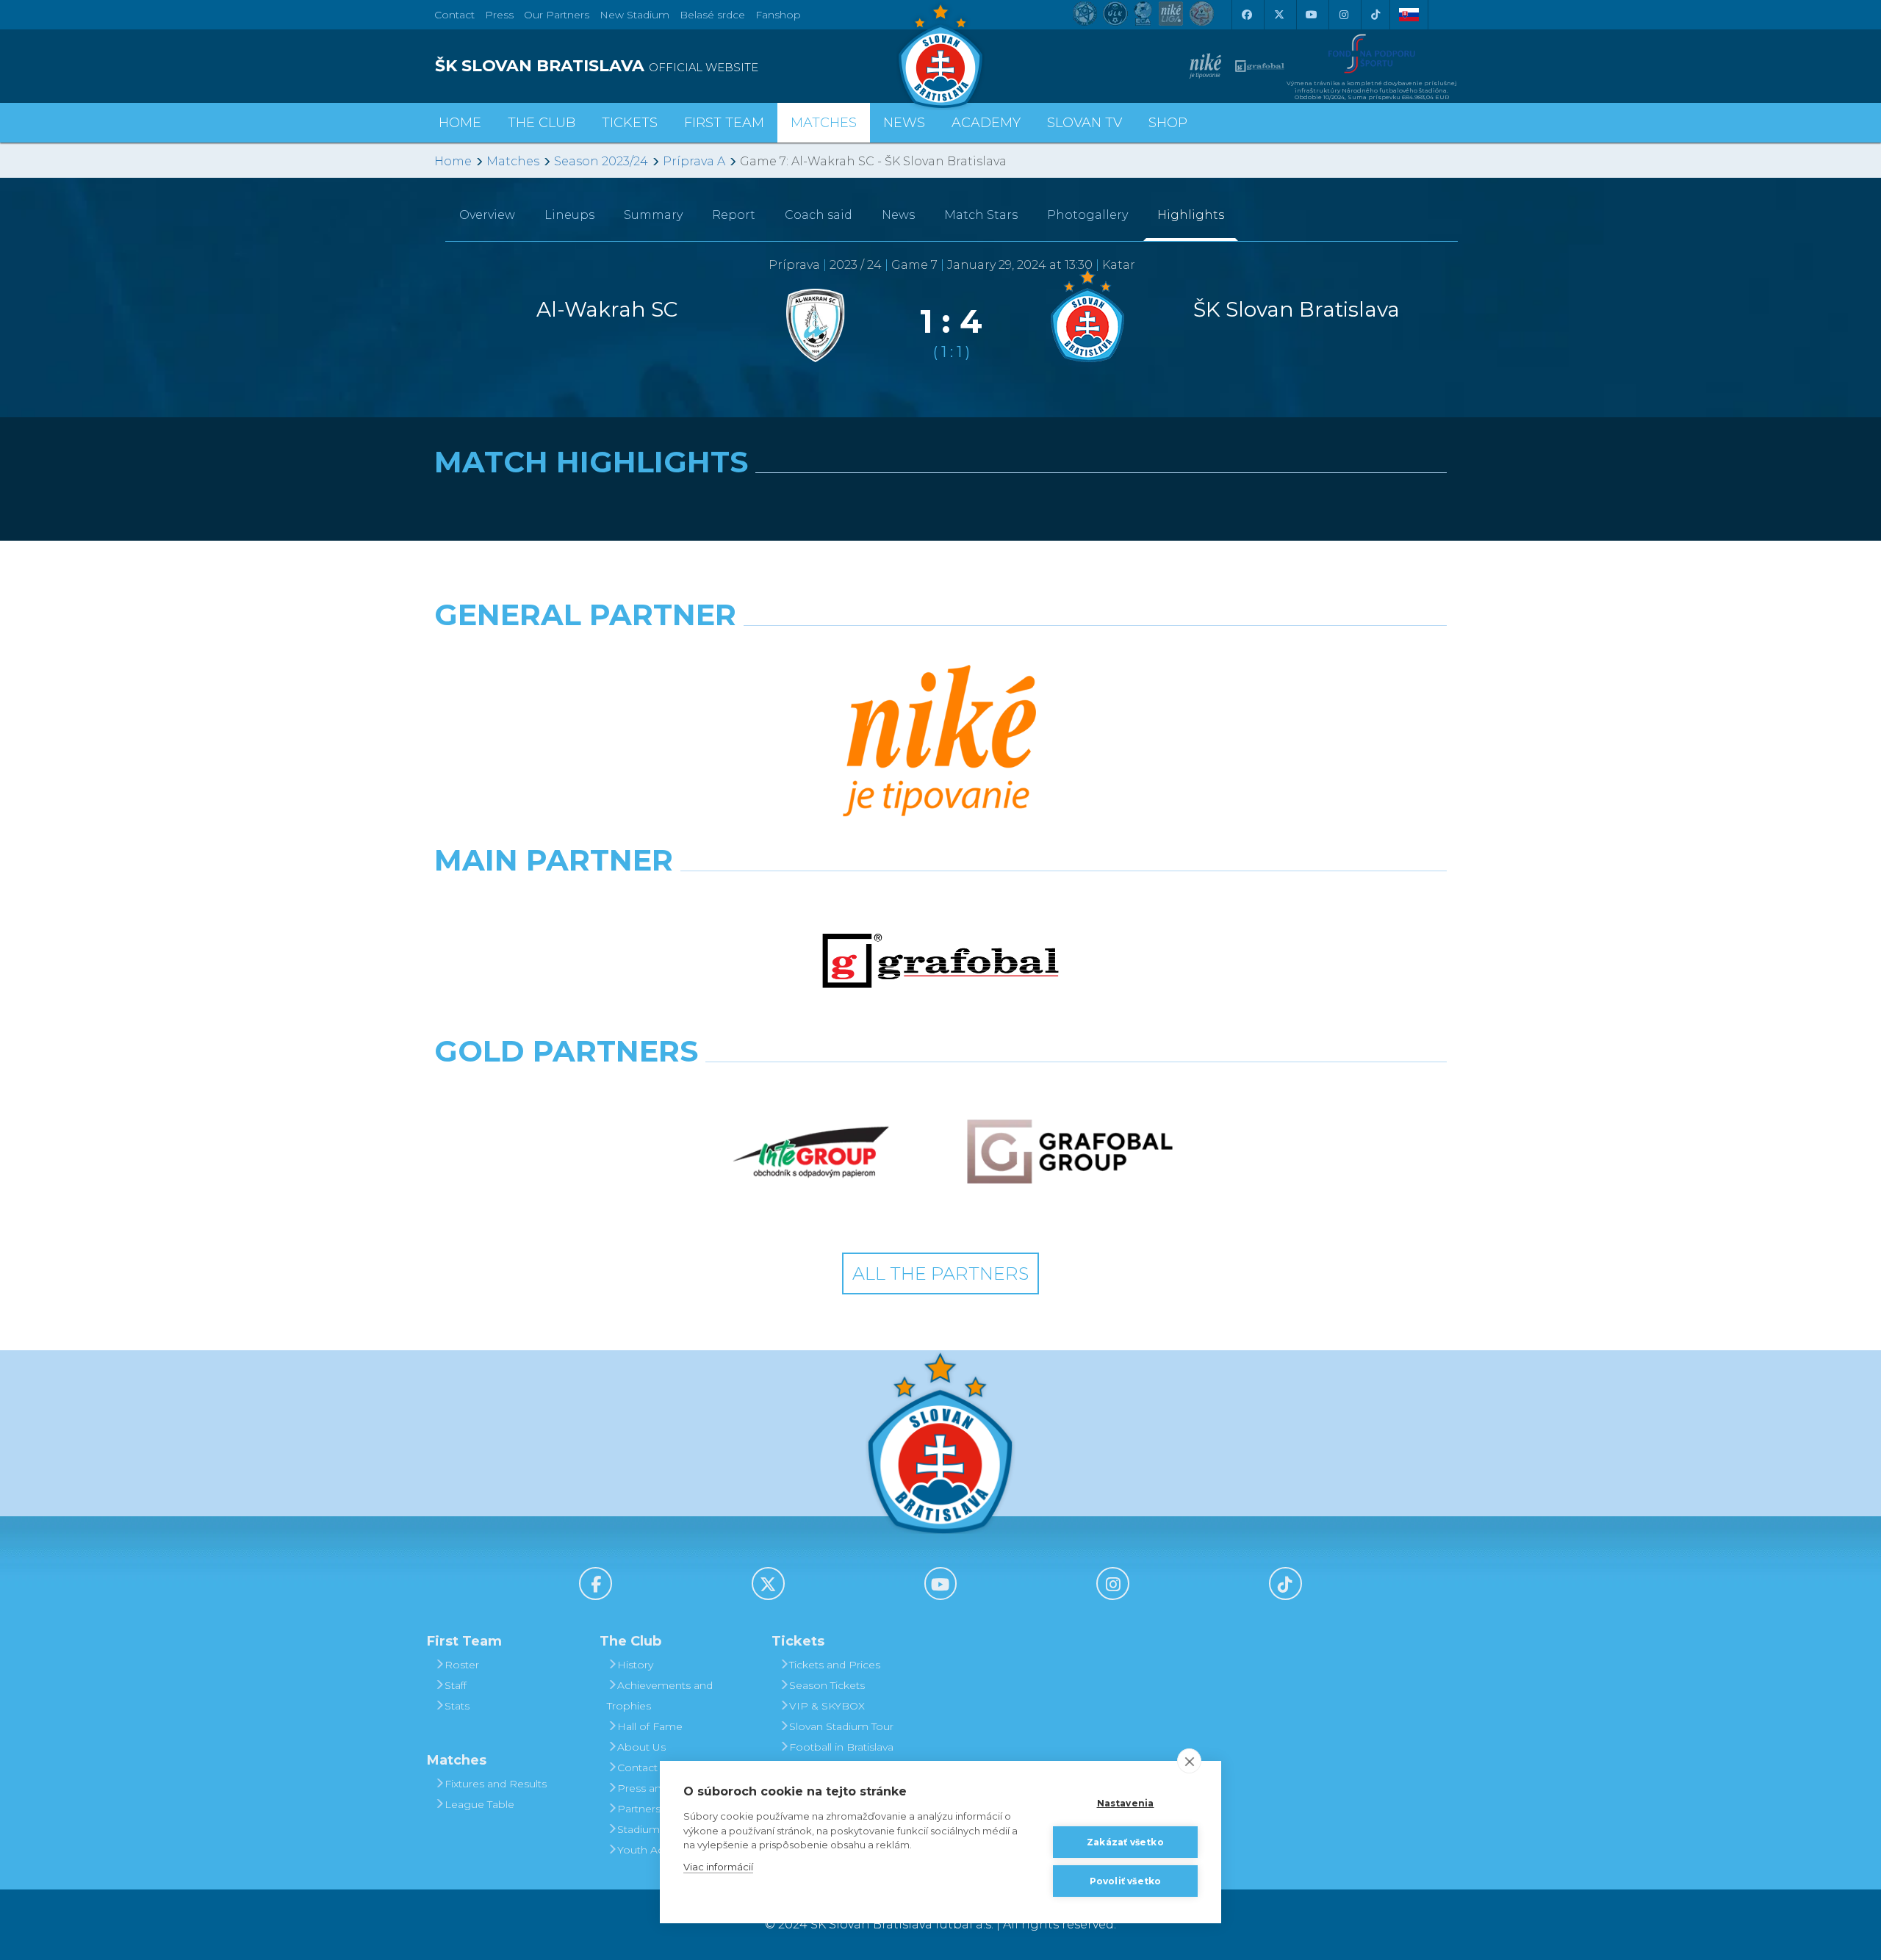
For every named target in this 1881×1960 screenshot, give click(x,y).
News (904, 123)
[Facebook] (1246, 15)
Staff (456, 1685)
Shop (1168, 123)
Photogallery (1087, 215)
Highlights (1191, 215)
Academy (986, 123)
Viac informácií (718, 1867)
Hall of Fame (650, 1726)
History (635, 1665)
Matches (513, 161)
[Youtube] (1311, 15)
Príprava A (694, 161)
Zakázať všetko (1125, 1842)
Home (453, 161)
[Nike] (940, 743)
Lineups (569, 215)
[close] (1189, 1761)
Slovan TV (1085, 123)
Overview (487, 215)
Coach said (819, 215)
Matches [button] (824, 123)
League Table (479, 1804)
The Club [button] (542, 123)
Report (734, 215)
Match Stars (981, 215)
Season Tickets (827, 1685)
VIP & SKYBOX (827, 1706)
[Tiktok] (1375, 15)
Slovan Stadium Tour (841, 1726)
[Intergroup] (811, 1152)
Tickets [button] (630, 123)
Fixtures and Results (496, 1784)
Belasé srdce (712, 15)
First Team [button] (724, 123)
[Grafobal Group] (1070, 1152)
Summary (653, 215)
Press (499, 15)
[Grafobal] (940, 961)
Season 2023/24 (601, 161)
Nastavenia (1126, 1803)
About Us (641, 1747)
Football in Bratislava (841, 1747)
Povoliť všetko (1126, 1881)
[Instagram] (1343, 15)
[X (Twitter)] (1278, 15)
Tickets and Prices (835, 1665)
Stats (457, 1706)
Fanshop (778, 15)
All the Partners (940, 1273)
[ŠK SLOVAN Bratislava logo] (940, 55)
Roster (462, 1665)
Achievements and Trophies (660, 1696)
